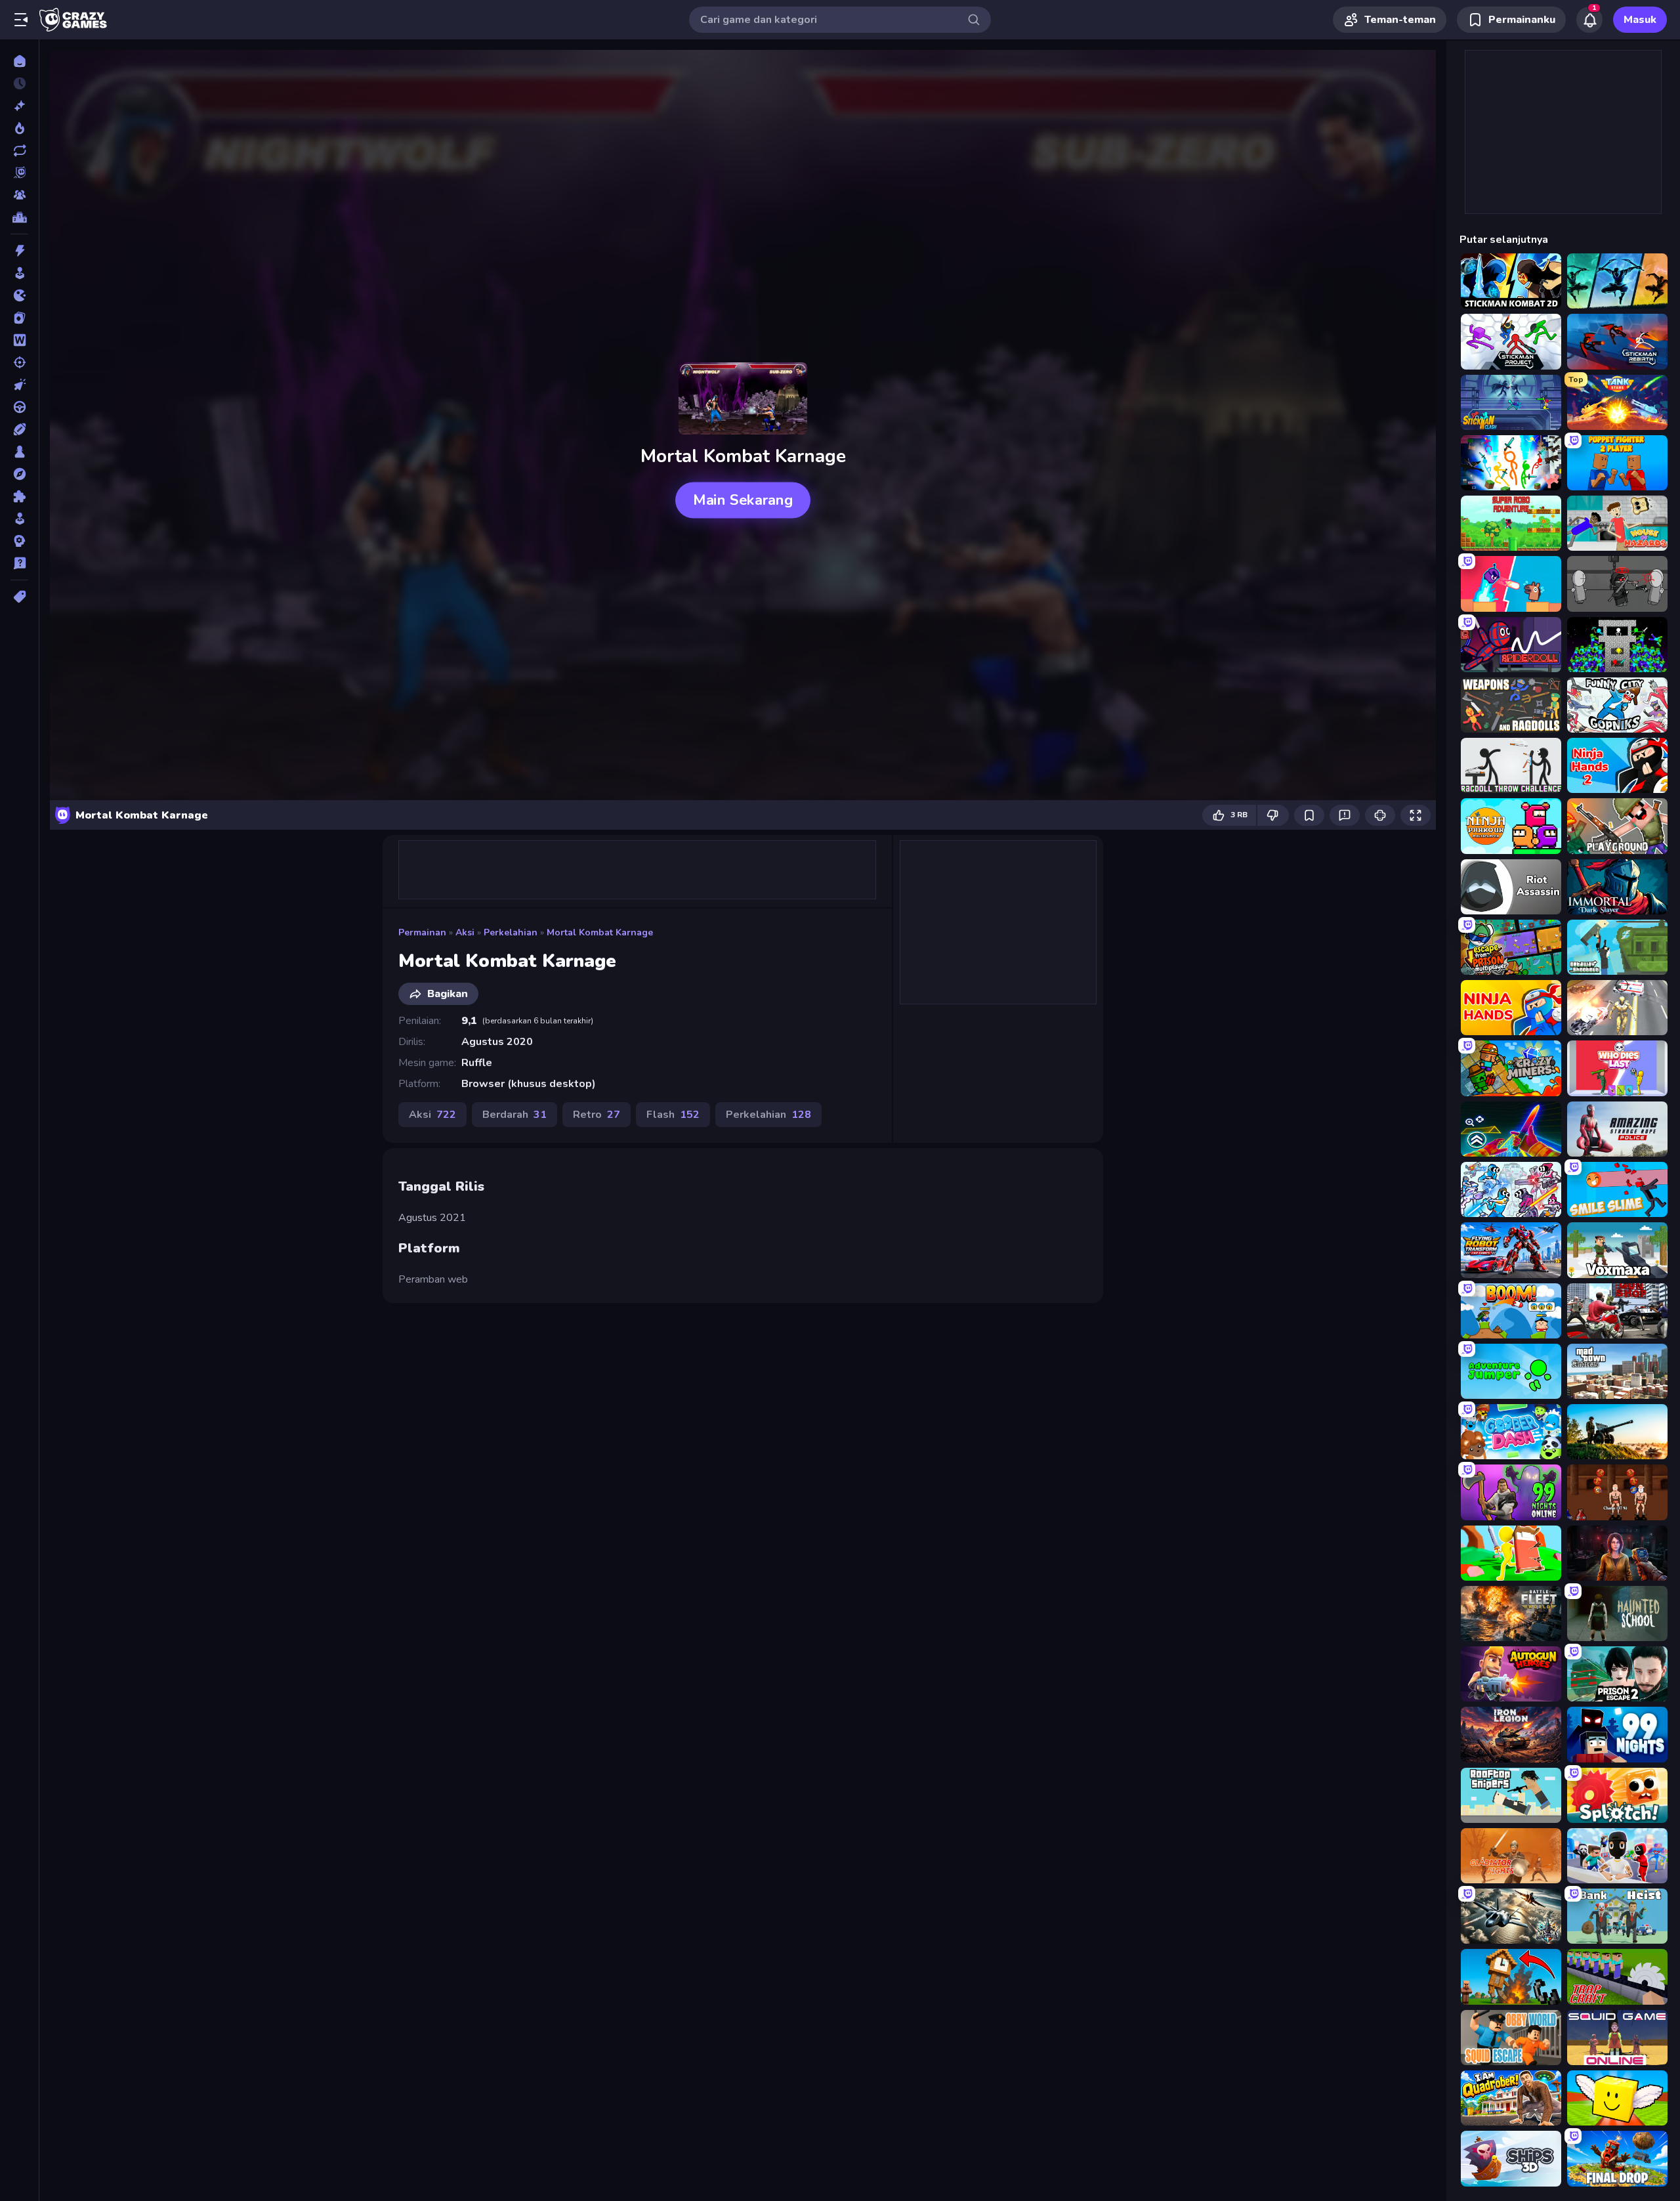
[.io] (19, 295)
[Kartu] (19, 318)
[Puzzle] (19, 496)
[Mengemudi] (19, 407)
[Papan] (19, 452)
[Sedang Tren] (19, 128)
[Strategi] (19, 541)
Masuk (1640, 20)
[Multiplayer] (19, 195)
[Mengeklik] (19, 385)
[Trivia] (19, 563)
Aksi (465, 932)
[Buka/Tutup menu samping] (21, 20)
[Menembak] (19, 362)
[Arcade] (19, 273)
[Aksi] (19, 251)
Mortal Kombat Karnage (600, 932)
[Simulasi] (19, 519)
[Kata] (19, 340)
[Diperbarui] (19, 150)
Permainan (422, 932)
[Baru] (19, 106)
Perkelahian (511, 932)
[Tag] (19, 597)
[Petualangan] (19, 474)
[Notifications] (1589, 20)
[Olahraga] (19, 429)
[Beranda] (19, 61)
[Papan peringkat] (19, 217)
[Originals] (19, 173)
